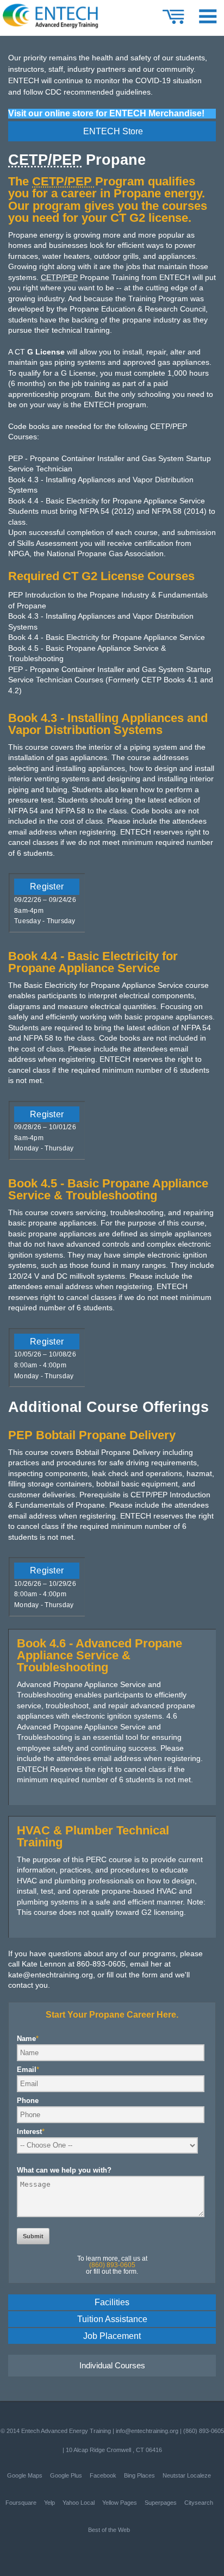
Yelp (49, 2503)
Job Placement (112, 2336)
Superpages (161, 2503)
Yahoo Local (79, 2503)
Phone (28, 2101)
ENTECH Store (113, 131)
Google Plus (66, 2475)
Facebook (103, 2475)
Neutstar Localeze (187, 2475)
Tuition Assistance (112, 2319)
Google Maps (25, 2475)
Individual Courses (112, 2365)
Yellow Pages (120, 2503)
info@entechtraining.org (147, 2431)
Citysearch (199, 2503)
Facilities (112, 2302)
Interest (31, 2132)
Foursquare (21, 2503)
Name (28, 2039)
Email (28, 2070)
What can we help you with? (64, 2170)
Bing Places (139, 2475)
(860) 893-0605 (204, 2431)
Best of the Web (109, 2530)
